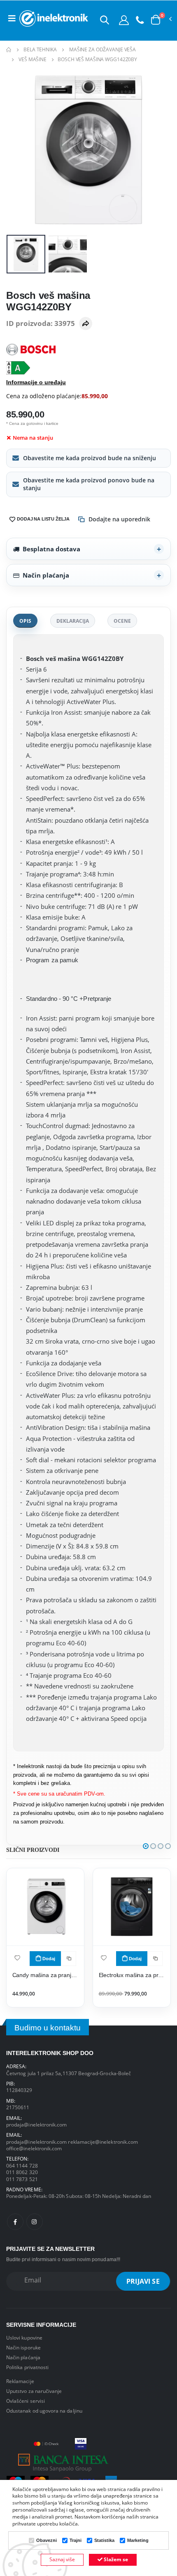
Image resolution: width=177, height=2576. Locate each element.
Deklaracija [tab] (73, 621)
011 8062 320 (22, 2172)
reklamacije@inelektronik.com (103, 2142)
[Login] (124, 20)
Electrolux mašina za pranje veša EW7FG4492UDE (132, 1975)
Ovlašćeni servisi (26, 2401)
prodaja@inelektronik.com (36, 2124)
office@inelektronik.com (34, 2148)
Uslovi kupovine (24, 2337)
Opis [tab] (25, 621)
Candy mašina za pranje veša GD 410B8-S (45, 1975)
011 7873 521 (22, 2179)
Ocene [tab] (122, 621)
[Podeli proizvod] (86, 323)
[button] (105, 20)
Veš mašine (33, 59)
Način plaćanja (46, 575)
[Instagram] (35, 2222)
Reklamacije (20, 2381)
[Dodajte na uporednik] (69, 1959)
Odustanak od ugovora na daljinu (44, 2411)
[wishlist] (17, 1958)
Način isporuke (23, 2347)
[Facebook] (15, 2222)
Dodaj (49, 1959)
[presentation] (18, 150)
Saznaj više (62, 2559)
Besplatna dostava (51, 549)
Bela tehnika (40, 49)
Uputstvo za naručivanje (34, 2391)
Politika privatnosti (27, 2367)
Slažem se (115, 2559)
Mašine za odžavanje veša (102, 49)
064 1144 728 (22, 2165)
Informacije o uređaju (36, 382)
